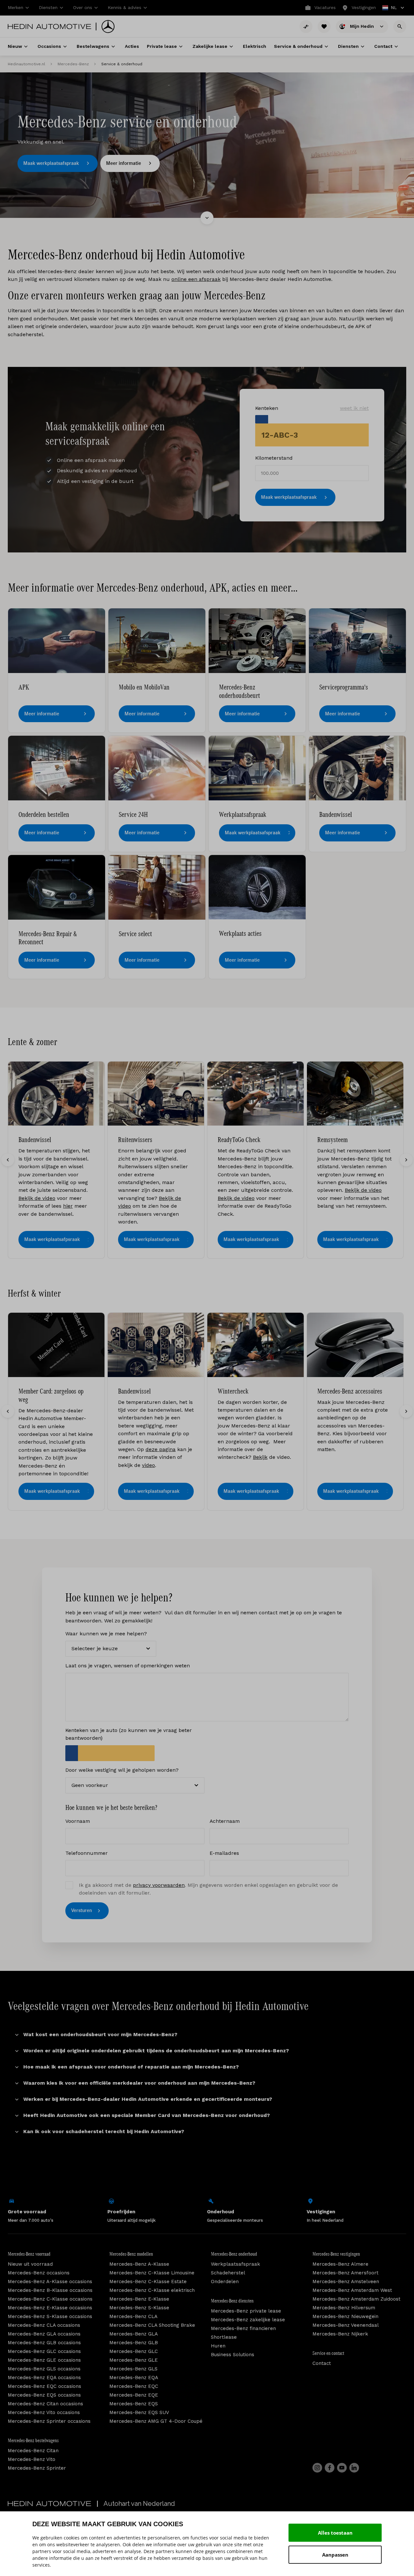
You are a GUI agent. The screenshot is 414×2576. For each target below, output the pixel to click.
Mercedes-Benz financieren (243, 2328)
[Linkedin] (354, 2468)
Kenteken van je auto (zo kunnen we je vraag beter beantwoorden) (129, 1734)
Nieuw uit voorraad (30, 2264)
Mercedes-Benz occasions (39, 2273)
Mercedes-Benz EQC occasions (44, 2386)
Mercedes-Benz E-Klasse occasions (50, 2308)
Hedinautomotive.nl (27, 64)
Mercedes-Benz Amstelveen (346, 2282)
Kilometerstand (274, 458)
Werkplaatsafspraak (235, 2264)
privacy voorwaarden (159, 1885)
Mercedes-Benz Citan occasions (45, 2404)
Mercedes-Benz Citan (33, 2451)
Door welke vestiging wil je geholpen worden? (122, 1770)
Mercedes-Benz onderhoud (234, 2254)
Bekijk (260, 1457)
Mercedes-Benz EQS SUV (139, 2412)
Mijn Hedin (363, 26)
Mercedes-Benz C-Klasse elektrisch (152, 2290)
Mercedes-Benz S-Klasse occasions (50, 2316)
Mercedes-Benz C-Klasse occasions (50, 2299)
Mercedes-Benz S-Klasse (139, 2308)
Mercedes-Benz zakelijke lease (248, 2320)
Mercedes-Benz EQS (134, 2404)
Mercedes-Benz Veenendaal (346, 2325)
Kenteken (312, 408)
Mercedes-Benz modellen (131, 2254)
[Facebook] (330, 2468)
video (148, 1465)
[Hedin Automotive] (49, 27)
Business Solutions (233, 2355)
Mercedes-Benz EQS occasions (44, 2395)
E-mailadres (224, 1853)
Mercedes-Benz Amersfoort (345, 2273)
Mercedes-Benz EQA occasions (44, 2378)
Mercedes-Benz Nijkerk (340, 2334)
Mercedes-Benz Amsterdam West (352, 2290)
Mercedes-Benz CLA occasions (44, 2325)
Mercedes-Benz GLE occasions (44, 2360)
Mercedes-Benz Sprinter (37, 2468)
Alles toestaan (335, 2533)
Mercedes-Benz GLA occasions (44, 2334)
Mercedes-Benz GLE (134, 2360)
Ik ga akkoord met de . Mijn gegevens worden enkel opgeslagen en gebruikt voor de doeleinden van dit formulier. (208, 1889)
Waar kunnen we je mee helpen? (106, 1634)
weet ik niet (354, 408)
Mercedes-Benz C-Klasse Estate (148, 2282)
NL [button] (390, 8)
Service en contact (328, 2353)
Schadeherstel (228, 2273)
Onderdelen (225, 2282)
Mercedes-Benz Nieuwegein (345, 2316)
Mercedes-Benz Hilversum (344, 2308)
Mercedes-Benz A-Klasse (139, 2264)
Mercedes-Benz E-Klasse (139, 2299)
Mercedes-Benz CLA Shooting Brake (152, 2325)
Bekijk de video (37, 1198)
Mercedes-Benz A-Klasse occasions (50, 2282)
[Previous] (8, 1160)
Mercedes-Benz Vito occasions (44, 2412)
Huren (218, 2346)
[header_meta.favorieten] (324, 27)
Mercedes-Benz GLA (134, 2334)
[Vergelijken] (306, 27)
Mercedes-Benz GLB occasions (44, 2343)
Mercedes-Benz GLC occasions (44, 2351)
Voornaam (78, 1821)
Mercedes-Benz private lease (246, 2311)
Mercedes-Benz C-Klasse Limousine (152, 2273)
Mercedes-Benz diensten (232, 2301)
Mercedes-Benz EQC (134, 2386)
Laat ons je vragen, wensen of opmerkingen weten (128, 1666)
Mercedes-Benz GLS (133, 2369)
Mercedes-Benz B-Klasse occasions (50, 2290)
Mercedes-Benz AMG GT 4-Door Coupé (156, 2421)
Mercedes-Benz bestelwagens (33, 2441)
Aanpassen (335, 2555)
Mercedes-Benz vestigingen (336, 2254)
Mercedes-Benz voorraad (29, 2254)
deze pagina (161, 1449)
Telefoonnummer (87, 1853)
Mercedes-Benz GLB (134, 2343)
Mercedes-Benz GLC (134, 2351)
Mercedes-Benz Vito (32, 2459)
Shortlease (224, 2337)
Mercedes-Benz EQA (134, 2378)
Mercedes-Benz (73, 64)
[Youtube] (342, 2468)
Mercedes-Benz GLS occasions (44, 2369)
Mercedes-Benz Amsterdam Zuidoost (356, 2299)
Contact (322, 2363)
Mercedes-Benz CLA (133, 2316)
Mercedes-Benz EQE (134, 2395)
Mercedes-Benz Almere (340, 2264)
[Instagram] (317, 2468)
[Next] (406, 1160)
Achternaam (225, 1821)
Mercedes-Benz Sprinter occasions (49, 2421)
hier (68, 1206)
